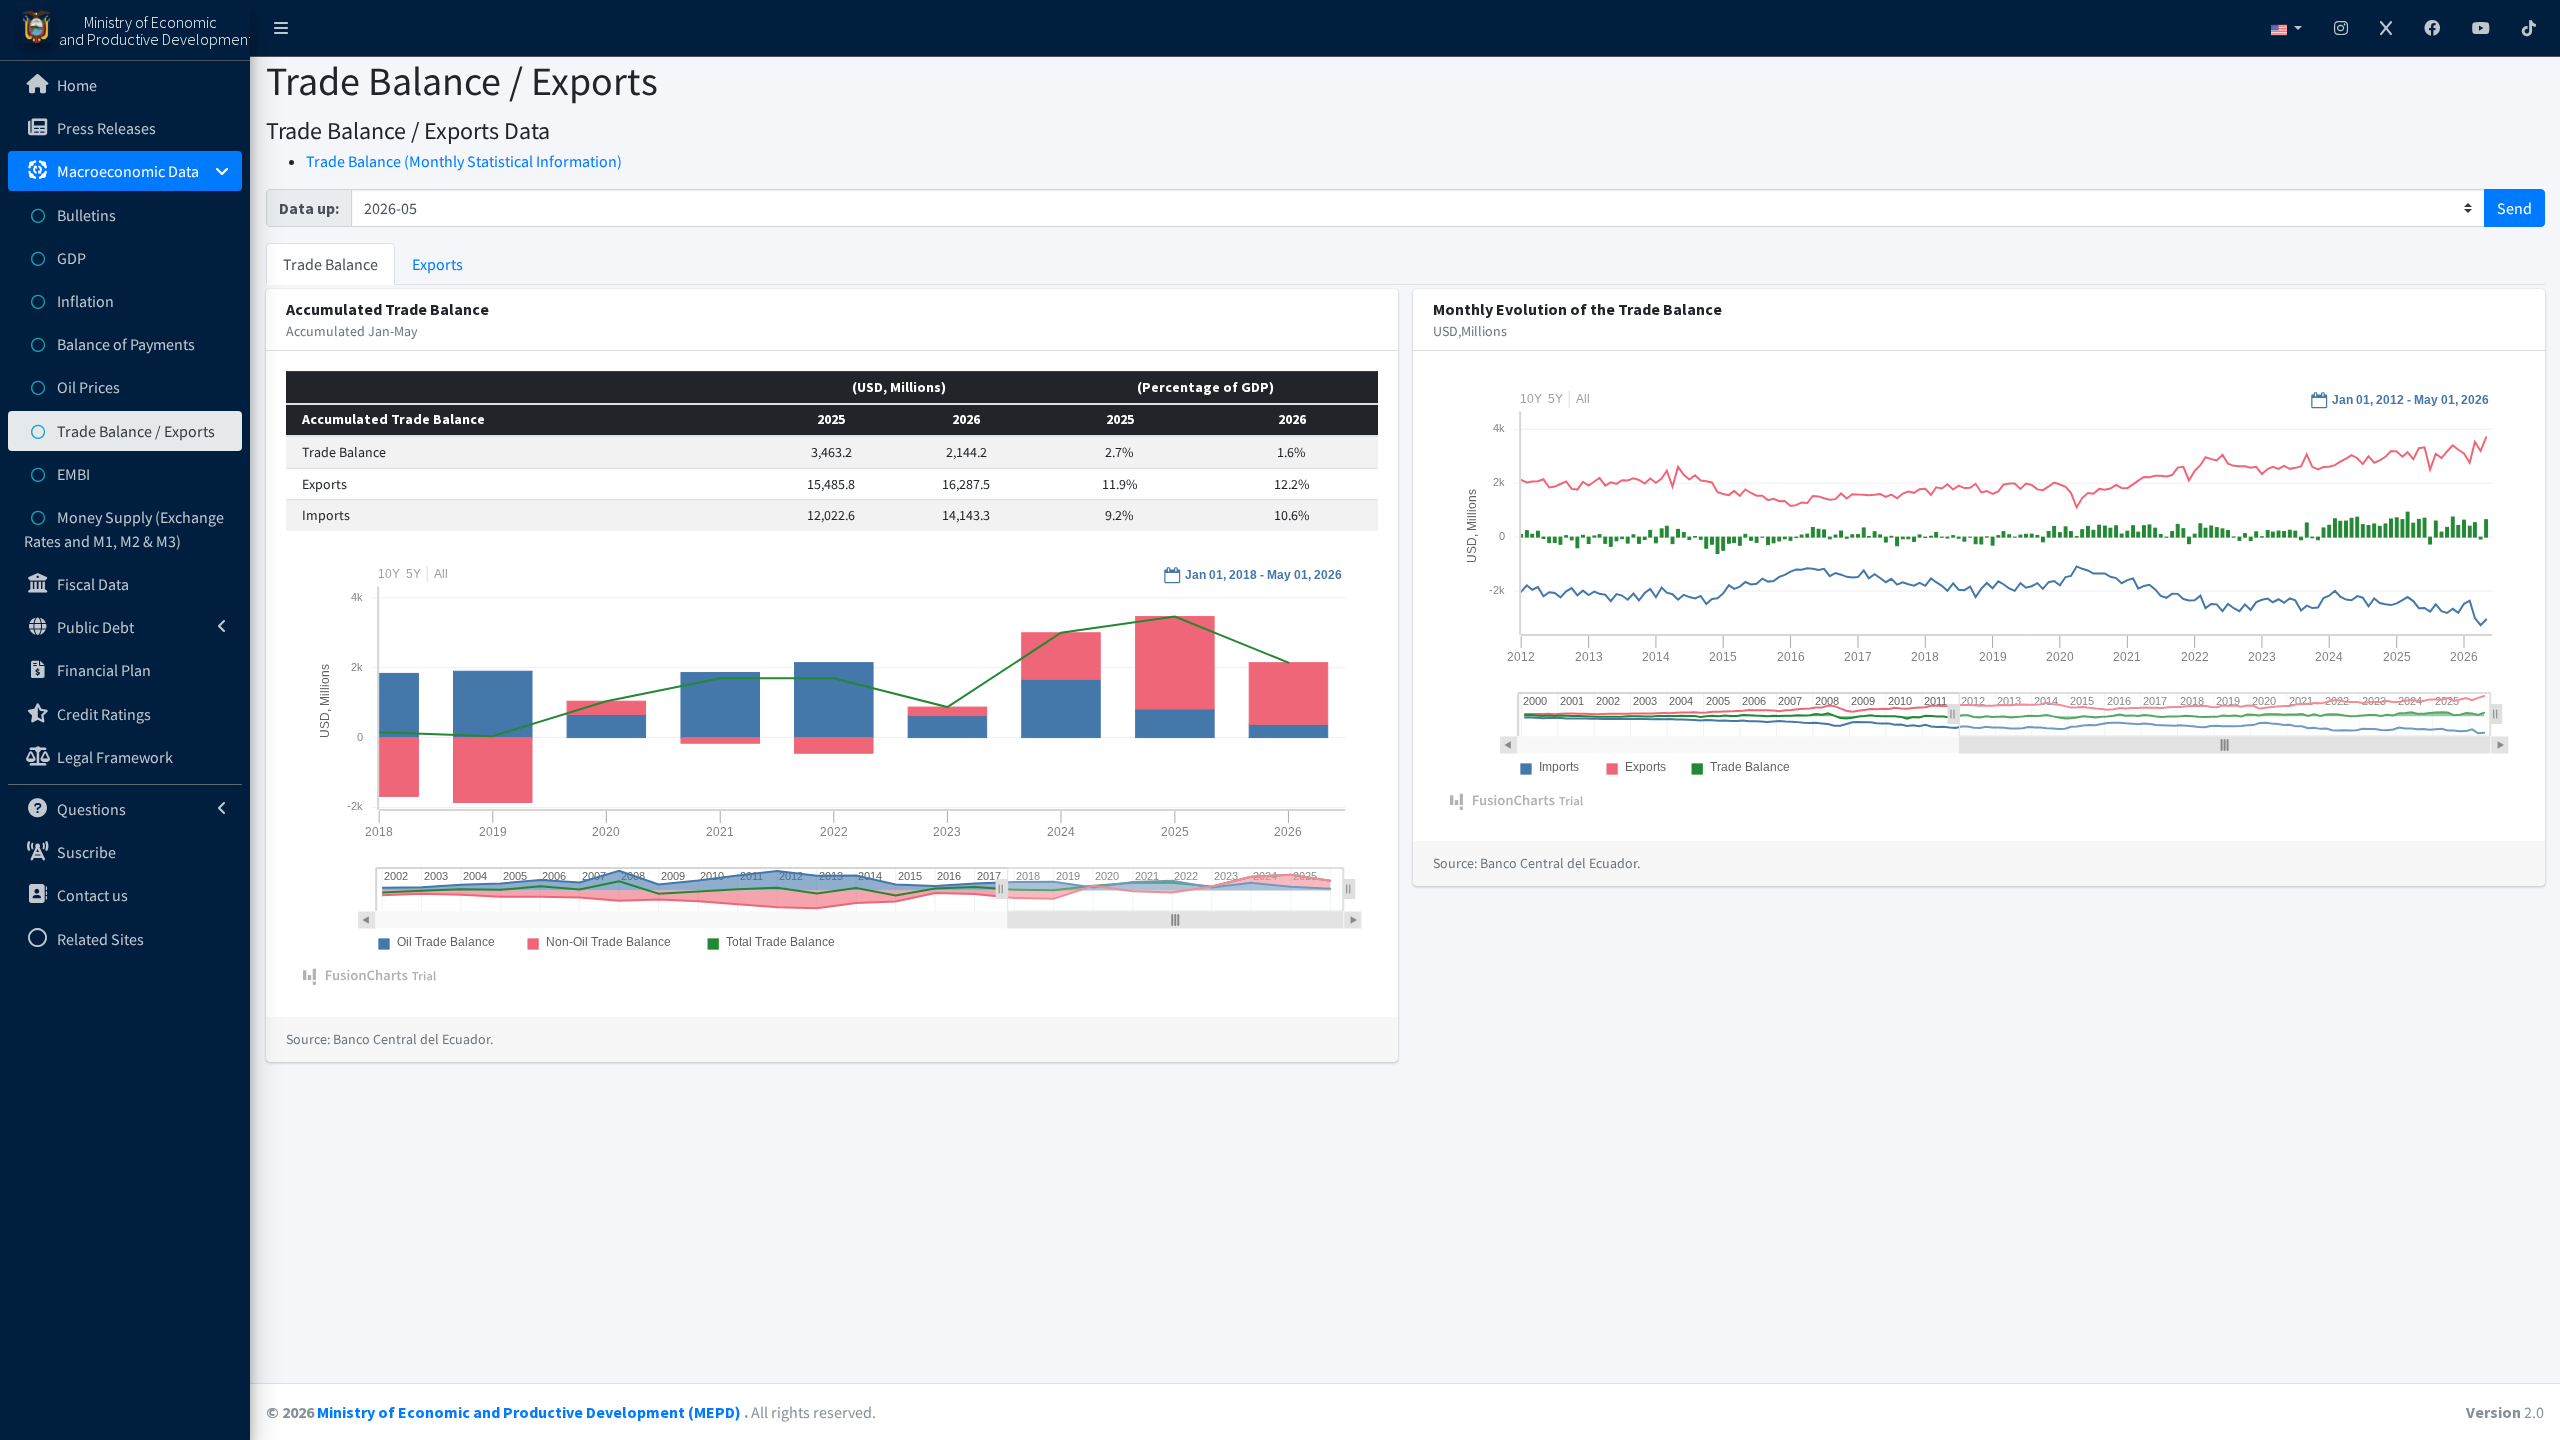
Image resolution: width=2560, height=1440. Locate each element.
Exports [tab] (437, 264)
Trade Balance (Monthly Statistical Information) (464, 161)
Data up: (309, 208)
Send (2514, 208)
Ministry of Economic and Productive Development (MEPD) (530, 1412)
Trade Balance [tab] (330, 264)
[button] (281, 28)
